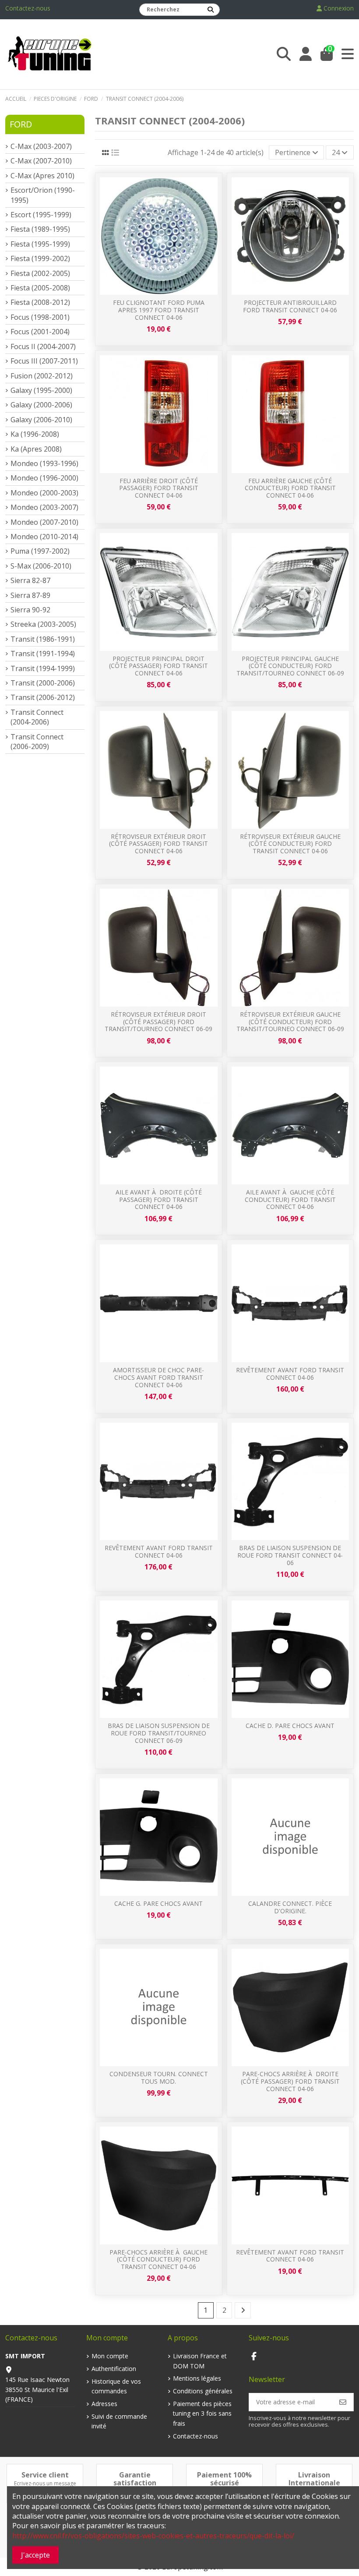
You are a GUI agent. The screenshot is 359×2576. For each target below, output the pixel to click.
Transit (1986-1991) (43, 639)
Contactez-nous (28, 8)
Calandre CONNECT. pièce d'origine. (290, 1907)
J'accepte (35, 2555)
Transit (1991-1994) (43, 654)
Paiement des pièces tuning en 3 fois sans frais (202, 2413)
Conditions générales (203, 2391)
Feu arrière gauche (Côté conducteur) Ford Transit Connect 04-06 (290, 488)
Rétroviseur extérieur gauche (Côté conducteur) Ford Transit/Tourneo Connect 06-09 (290, 1022)
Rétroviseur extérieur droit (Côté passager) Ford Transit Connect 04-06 (158, 844)
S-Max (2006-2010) (41, 566)
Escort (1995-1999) (41, 215)
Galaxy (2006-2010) (41, 420)
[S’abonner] (343, 2402)
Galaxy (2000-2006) (41, 405)
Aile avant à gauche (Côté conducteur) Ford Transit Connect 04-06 (290, 1200)
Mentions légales (197, 2378)
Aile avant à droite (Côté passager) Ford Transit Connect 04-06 (159, 1200)
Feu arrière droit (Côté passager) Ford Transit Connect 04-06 (159, 488)
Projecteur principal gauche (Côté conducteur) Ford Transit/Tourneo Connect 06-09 (290, 666)
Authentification (114, 2369)
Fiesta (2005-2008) (40, 288)
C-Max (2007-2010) (41, 161)
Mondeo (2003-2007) (44, 507)
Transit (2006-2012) (43, 697)
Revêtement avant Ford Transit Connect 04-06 (290, 1374)
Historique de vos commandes (116, 2386)
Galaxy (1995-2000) (41, 390)
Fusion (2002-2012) (42, 376)
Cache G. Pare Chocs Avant (158, 1903)
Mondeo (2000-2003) (44, 493)
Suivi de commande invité (119, 2421)
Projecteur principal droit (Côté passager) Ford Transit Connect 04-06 (158, 666)
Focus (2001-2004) (40, 332)
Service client (45, 2475)
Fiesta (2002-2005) (40, 273)
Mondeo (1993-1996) (44, 463)
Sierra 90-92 (30, 610)
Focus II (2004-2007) (43, 346)
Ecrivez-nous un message (45, 2483)
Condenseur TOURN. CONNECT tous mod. (159, 2078)
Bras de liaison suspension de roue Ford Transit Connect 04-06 (290, 1555)
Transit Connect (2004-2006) (37, 717)
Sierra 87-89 (30, 595)
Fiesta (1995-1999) (40, 244)
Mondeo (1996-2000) (44, 478)
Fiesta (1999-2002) (40, 258)
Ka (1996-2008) (35, 434)
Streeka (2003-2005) (43, 624)
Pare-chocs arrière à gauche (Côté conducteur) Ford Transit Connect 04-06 (158, 2260)
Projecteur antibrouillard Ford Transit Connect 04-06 (290, 306)
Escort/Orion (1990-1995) (43, 195)
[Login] (306, 54)
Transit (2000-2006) (43, 683)
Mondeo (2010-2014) (44, 537)
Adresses (104, 2404)
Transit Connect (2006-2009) (37, 742)
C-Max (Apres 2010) (42, 176)
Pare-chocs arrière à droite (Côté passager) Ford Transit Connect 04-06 (290, 2081)
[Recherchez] (211, 10)
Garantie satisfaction (135, 2479)
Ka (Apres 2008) (36, 449)
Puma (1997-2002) (40, 551)
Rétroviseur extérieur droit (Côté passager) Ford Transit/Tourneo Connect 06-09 (158, 1022)
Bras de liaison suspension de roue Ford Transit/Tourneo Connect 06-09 (159, 1733)
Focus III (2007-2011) (44, 361)
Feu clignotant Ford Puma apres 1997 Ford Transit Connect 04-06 (159, 310)
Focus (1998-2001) (40, 317)
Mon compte (110, 2356)
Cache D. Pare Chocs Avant (290, 1726)
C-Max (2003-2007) (41, 146)
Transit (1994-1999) (43, 668)
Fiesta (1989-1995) (40, 229)
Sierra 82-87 (30, 580)
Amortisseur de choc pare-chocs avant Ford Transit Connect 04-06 (158, 1377)
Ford (21, 124)
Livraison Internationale (314, 2479)
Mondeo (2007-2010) (44, 522)
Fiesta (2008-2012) (40, 302)
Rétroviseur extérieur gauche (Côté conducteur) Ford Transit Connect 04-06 (290, 844)
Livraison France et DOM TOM (200, 2361)
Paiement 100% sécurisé (224, 2479)
